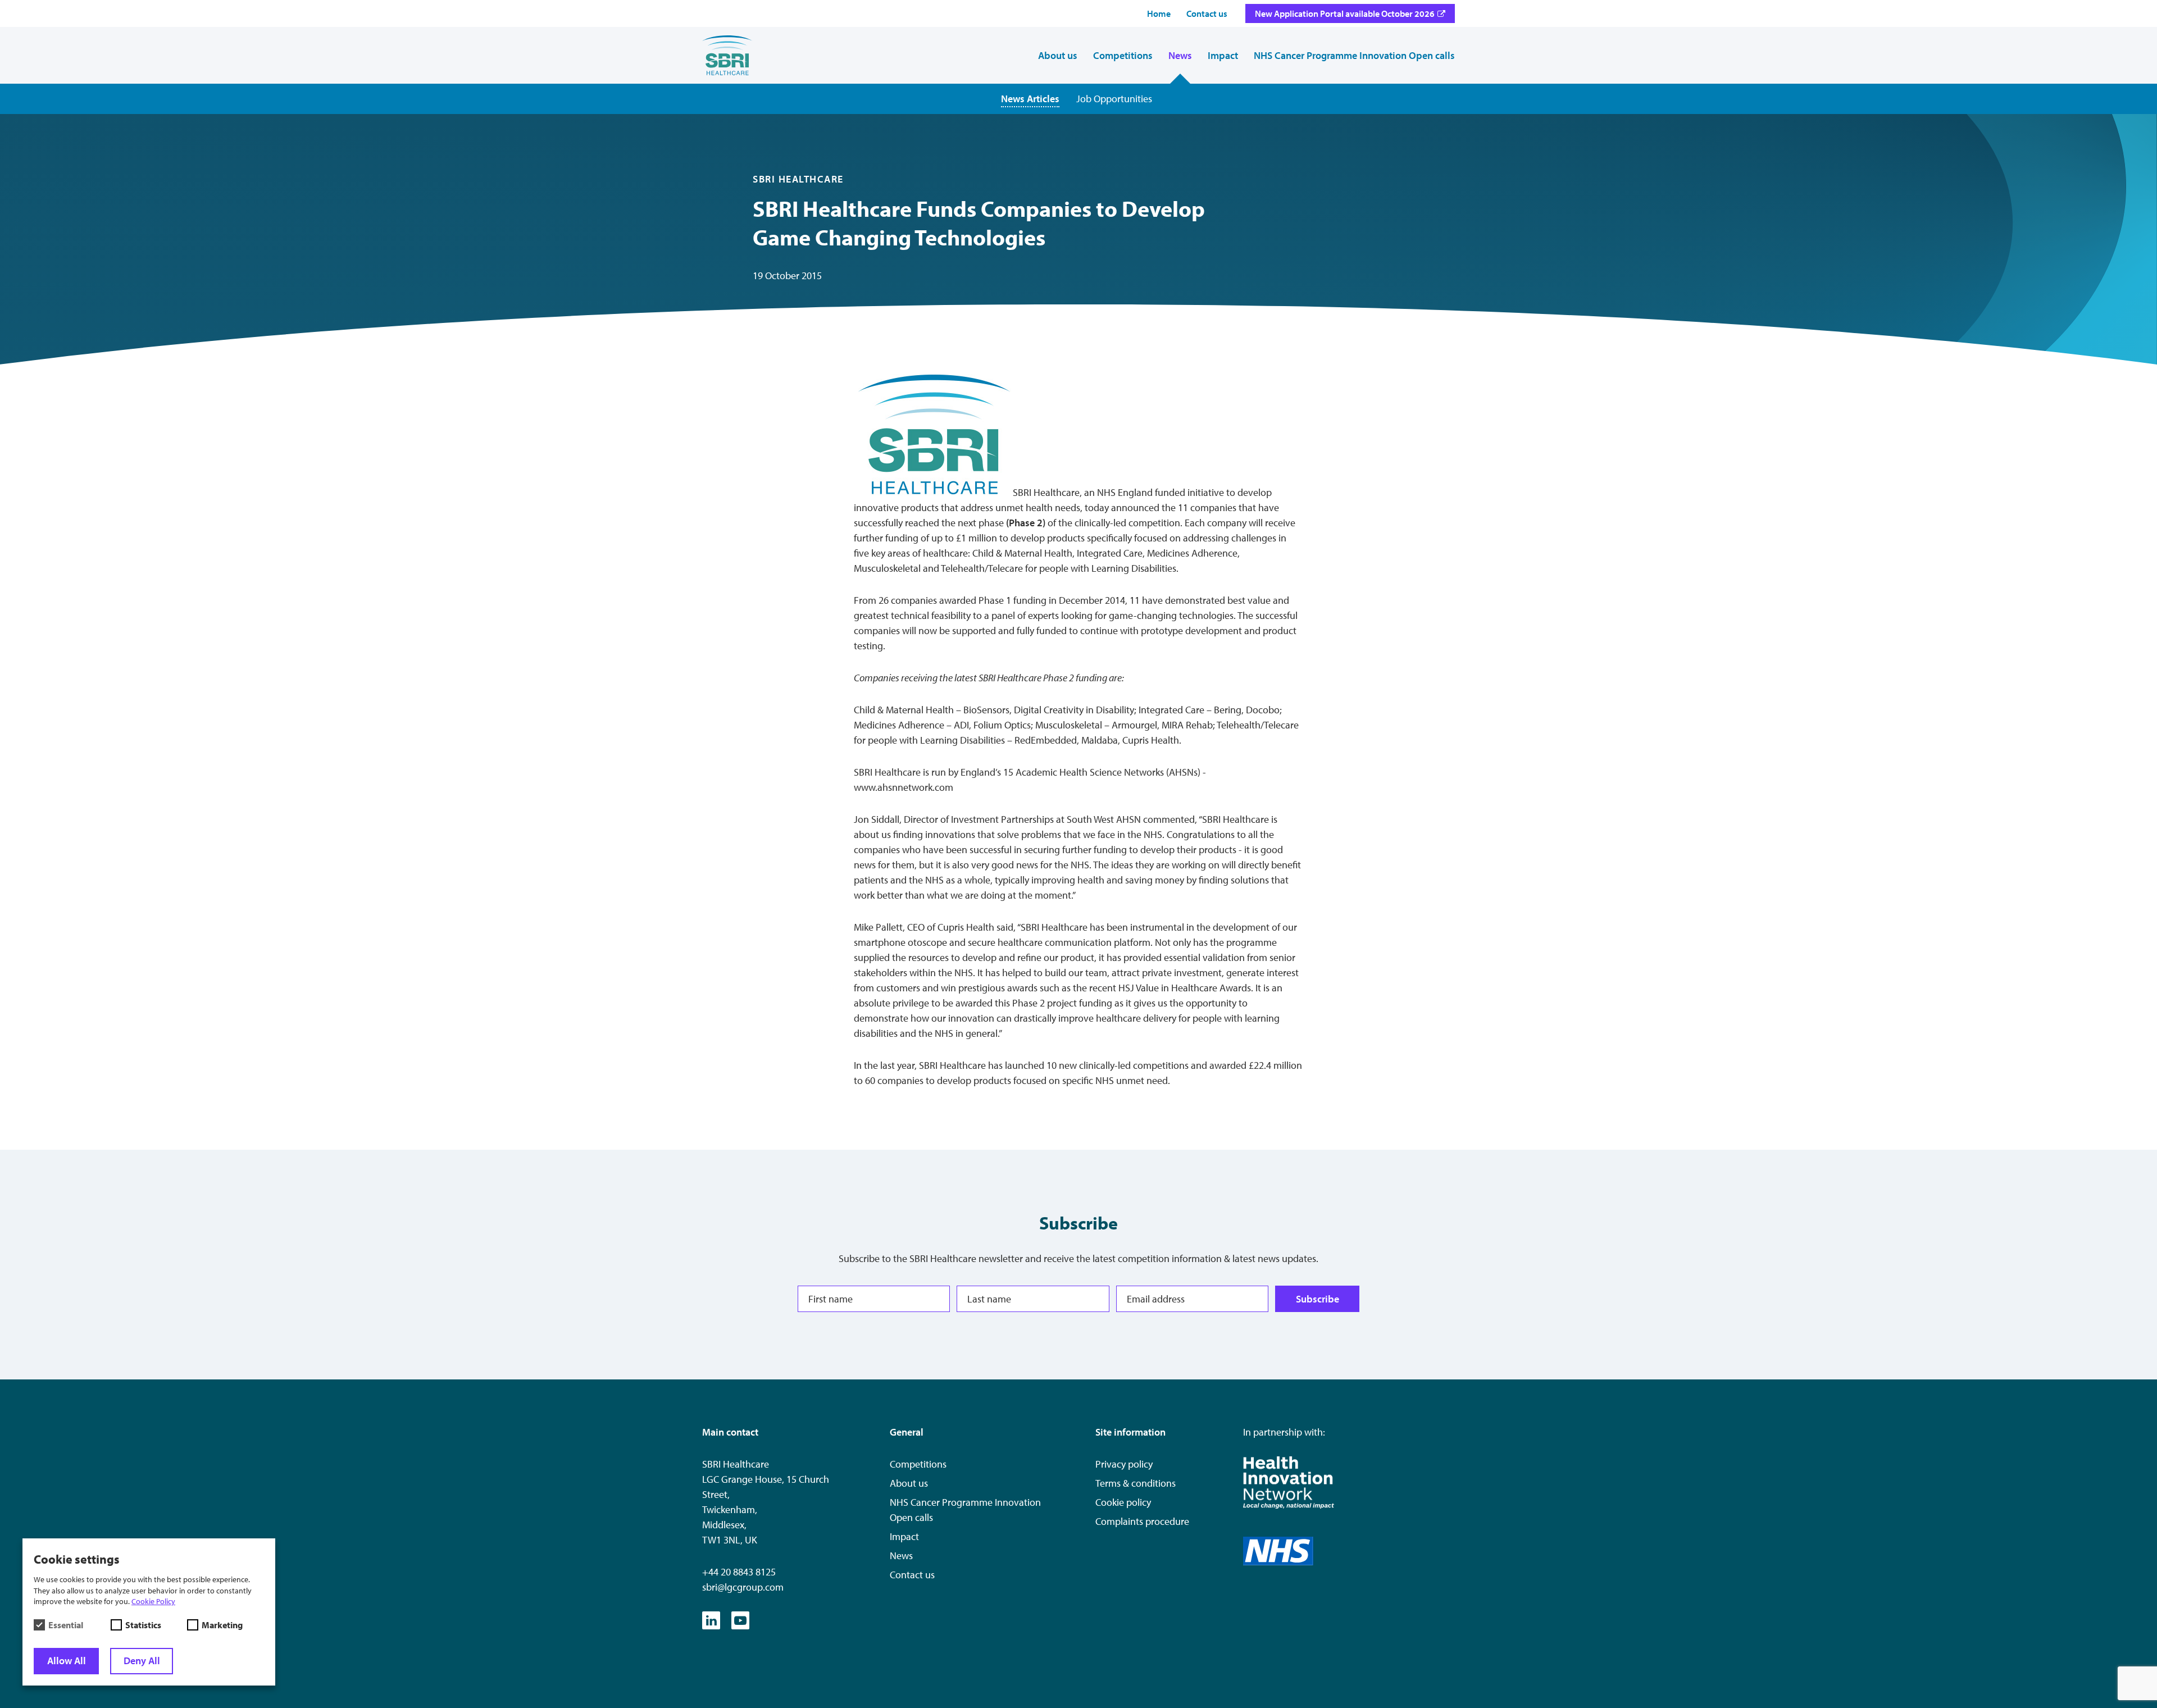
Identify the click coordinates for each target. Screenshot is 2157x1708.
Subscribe (1318, 1298)
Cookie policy (1123, 1502)
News (901, 1556)
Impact (904, 1536)
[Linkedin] (711, 1620)
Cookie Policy (153, 1601)
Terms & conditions (1136, 1483)
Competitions (918, 1464)
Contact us (912, 1575)
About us (909, 1483)
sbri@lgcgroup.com (743, 1587)
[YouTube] (740, 1620)
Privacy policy (1124, 1464)
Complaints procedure (1142, 1521)
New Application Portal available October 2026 (1345, 13)
